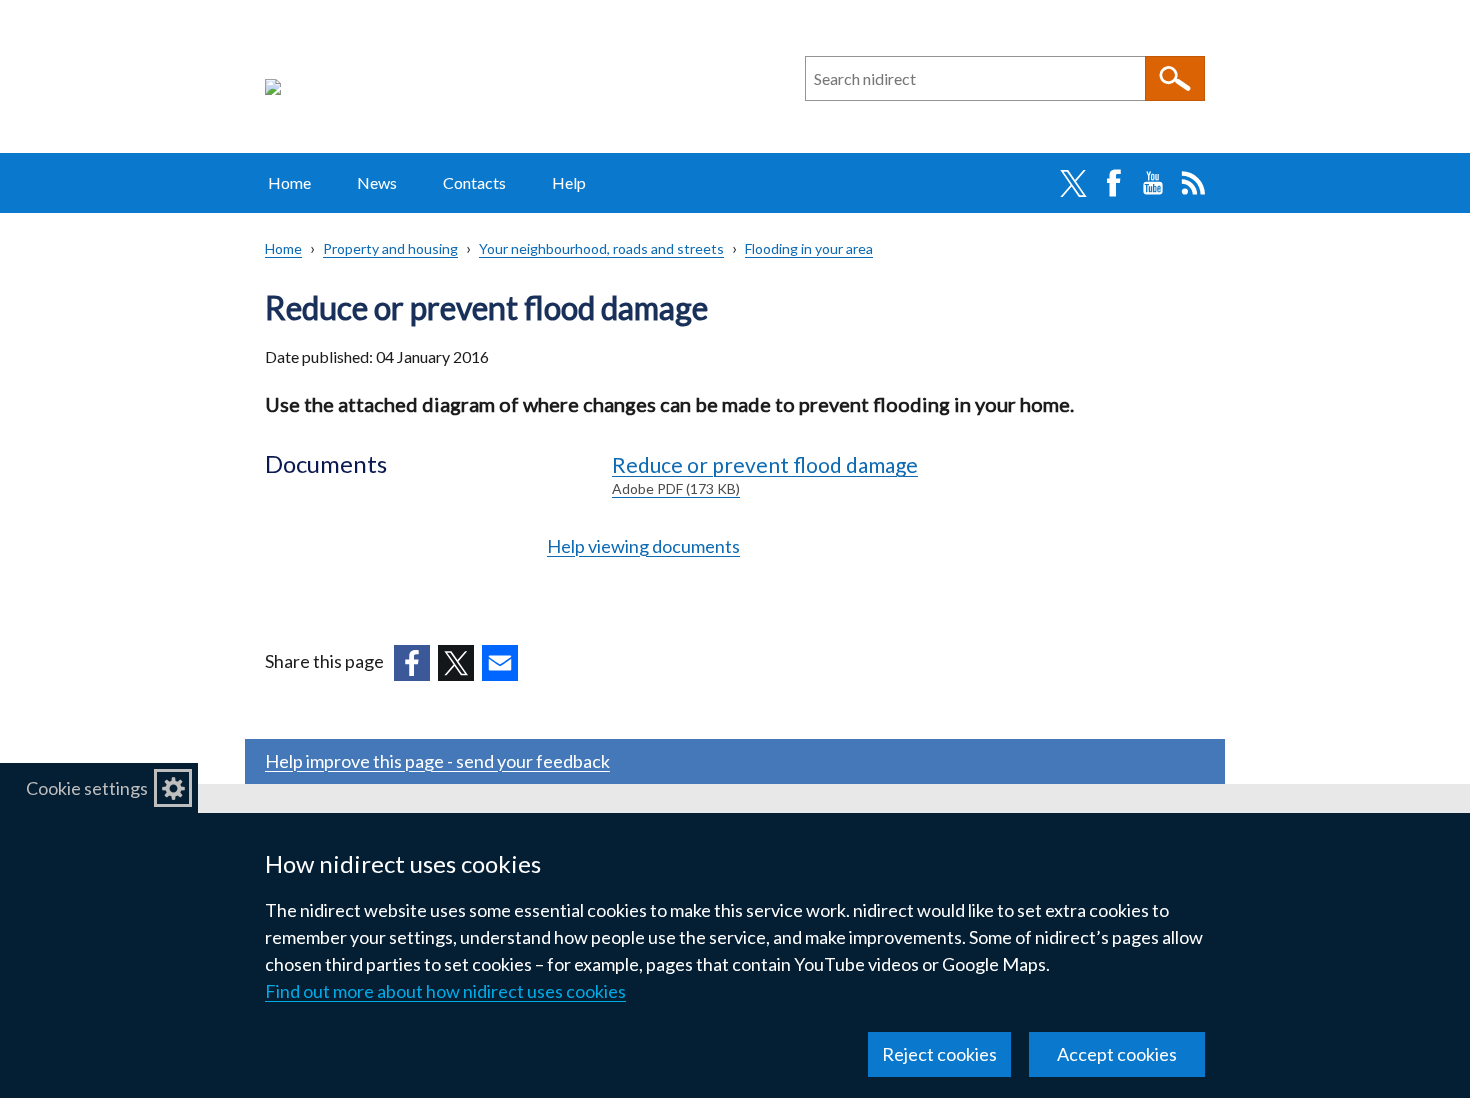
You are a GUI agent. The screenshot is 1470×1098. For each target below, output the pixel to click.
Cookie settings (87, 788)
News (377, 182)
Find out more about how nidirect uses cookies (445, 991)
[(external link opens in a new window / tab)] (412, 663)
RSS (1193, 183)
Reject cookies (939, 1054)
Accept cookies (1117, 1054)
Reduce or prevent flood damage (765, 474)
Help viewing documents (643, 546)
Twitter (1073, 183)
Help (569, 182)
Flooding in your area (809, 248)
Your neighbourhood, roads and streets (601, 248)
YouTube (1153, 183)
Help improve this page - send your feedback (437, 761)
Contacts (474, 182)
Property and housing (390, 248)
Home (289, 182)
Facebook (1113, 183)
